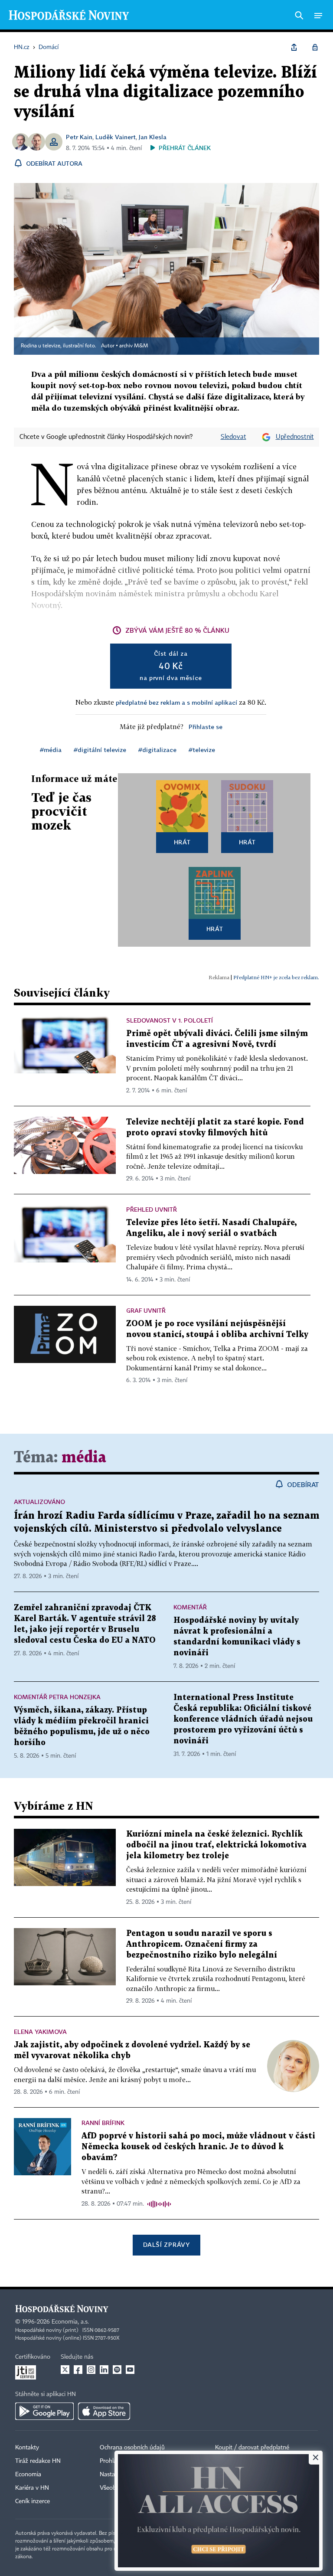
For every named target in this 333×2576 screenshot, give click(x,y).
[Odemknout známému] (315, 47)
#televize (202, 750)
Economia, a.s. (70, 2322)
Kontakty (27, 2448)
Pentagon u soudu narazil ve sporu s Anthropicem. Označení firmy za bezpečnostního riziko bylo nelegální (202, 1944)
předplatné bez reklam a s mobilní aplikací (176, 702)
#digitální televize (100, 750)
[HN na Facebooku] (78, 2370)
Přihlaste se (206, 727)
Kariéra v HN (32, 2488)
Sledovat (233, 437)
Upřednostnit (295, 437)
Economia (28, 2475)
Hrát (182, 842)
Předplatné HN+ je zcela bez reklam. (276, 977)
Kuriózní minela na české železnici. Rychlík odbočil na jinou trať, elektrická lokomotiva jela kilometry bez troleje (216, 1845)
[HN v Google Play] (44, 2411)
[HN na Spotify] (117, 2370)
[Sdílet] (294, 47)
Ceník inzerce (33, 2501)
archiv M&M (134, 346)
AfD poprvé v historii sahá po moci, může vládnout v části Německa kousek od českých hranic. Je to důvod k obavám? (198, 2147)
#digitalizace (157, 750)
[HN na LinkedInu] (104, 2370)
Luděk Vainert (116, 137)
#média (51, 750)
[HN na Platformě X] (65, 2370)
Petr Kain (79, 137)
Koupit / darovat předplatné (252, 2448)
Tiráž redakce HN (38, 2461)
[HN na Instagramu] (91, 2370)
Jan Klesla (153, 137)
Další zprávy (166, 2244)
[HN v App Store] (104, 2411)
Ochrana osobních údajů (132, 2448)
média (84, 1458)
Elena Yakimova (40, 2032)
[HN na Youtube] (130, 2370)
